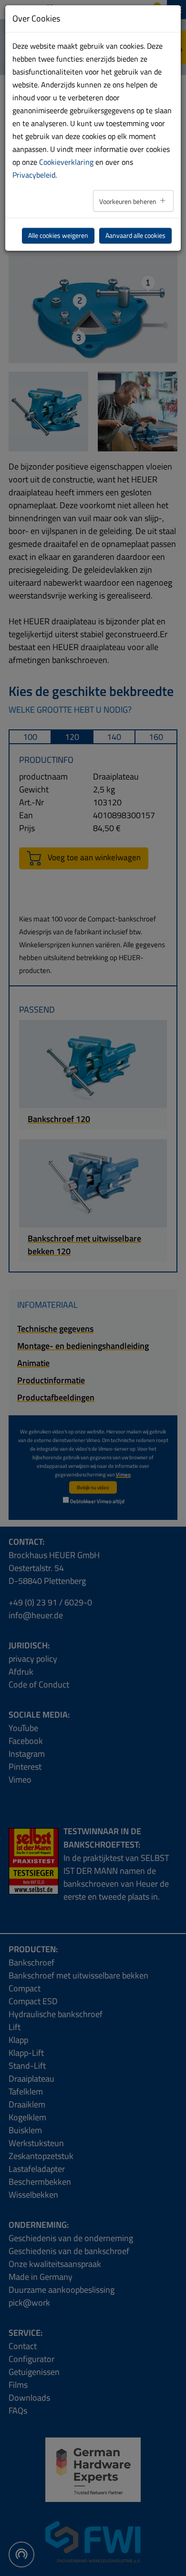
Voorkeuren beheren (129, 202)
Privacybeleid (34, 175)
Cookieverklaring (66, 162)
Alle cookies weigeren (58, 235)
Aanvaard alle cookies (135, 235)
